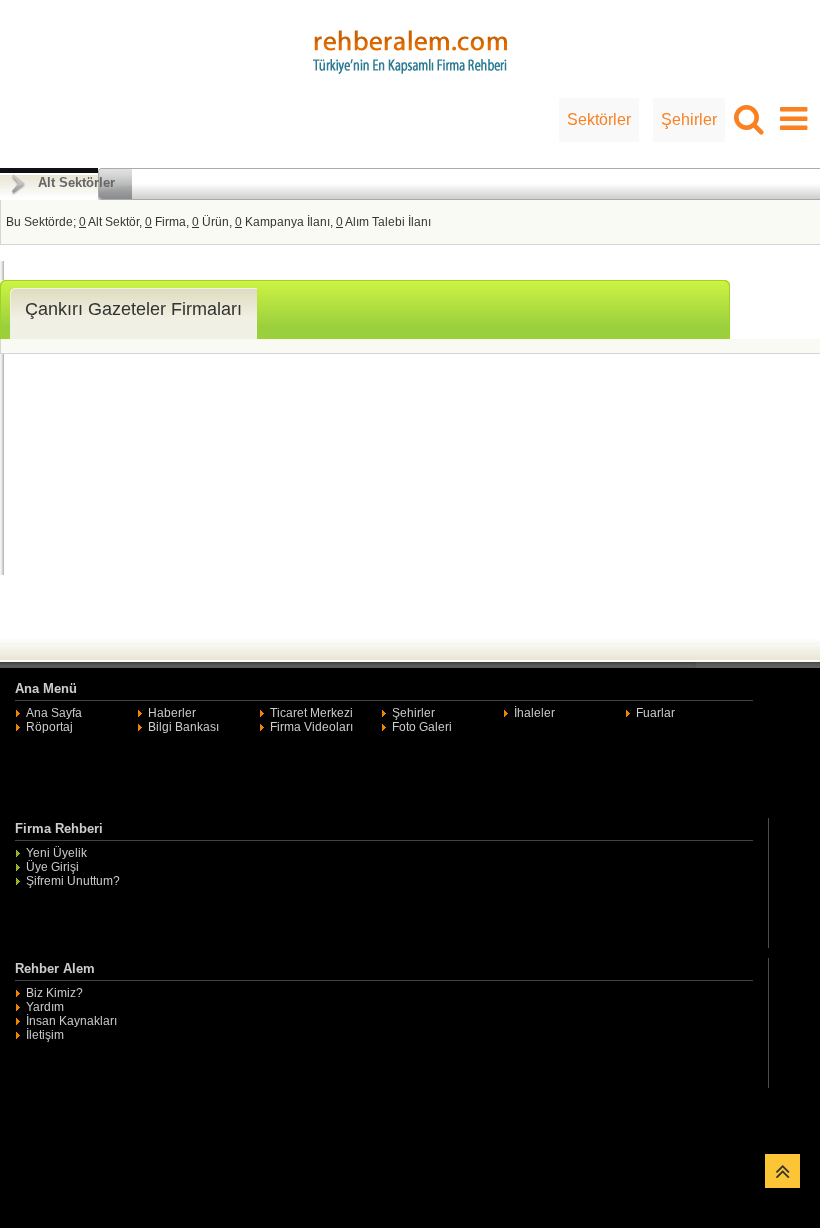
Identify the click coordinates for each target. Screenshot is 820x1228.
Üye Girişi (52, 867)
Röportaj (49, 727)
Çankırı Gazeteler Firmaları (133, 309)
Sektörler (599, 119)
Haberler (172, 713)
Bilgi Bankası (183, 727)
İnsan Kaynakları (71, 1021)
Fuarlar (655, 713)
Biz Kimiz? (54, 993)
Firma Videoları (311, 727)
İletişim (45, 1035)
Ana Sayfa (54, 713)
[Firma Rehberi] (410, 49)
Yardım (45, 1007)
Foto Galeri (422, 727)
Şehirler (689, 119)
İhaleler (534, 713)
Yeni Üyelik (56, 853)
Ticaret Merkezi (311, 713)
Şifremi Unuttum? (73, 881)
